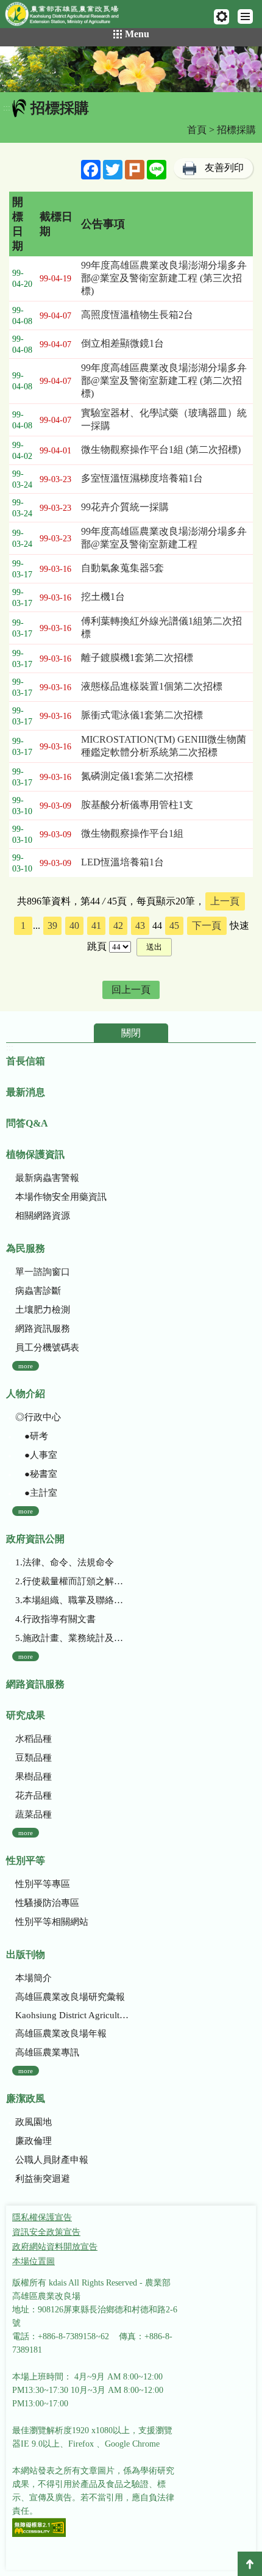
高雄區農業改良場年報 (61, 2033)
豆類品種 (34, 1758)
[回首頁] (67, 16)
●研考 (32, 1436)
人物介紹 (26, 1394)
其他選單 (221, 17)
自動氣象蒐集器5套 (122, 568)
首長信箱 (26, 1061)
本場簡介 (34, 1978)
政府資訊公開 (35, 1539)
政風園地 (34, 2122)
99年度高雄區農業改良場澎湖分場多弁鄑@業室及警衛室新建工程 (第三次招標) (164, 278)
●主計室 (36, 1493)
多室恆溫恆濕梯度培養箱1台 (142, 478)
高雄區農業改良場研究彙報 (70, 1997)
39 (52, 925)
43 (140, 925)
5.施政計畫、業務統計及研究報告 (73, 1638)
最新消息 (26, 1092)
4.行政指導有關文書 (55, 1619)
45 (174, 925)
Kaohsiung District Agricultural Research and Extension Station (73, 2015)
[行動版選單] (245, 16)
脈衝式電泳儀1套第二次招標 (142, 715)
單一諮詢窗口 (43, 1272)
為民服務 (26, 1248)
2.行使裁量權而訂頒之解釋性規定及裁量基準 (73, 1581)
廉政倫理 (34, 2141)
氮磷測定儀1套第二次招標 (137, 776)
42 (118, 925)
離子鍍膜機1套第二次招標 (137, 658)
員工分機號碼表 (47, 1348)
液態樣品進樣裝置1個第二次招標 (152, 686)
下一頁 (207, 925)
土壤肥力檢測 (43, 1310)
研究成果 (26, 1715)
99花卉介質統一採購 (125, 507)
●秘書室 (36, 1474)
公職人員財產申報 (52, 2160)
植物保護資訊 (35, 1154)
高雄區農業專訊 (47, 2052)
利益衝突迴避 (43, 2179)
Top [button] (250, 2564)
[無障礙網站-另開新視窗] (39, 2529)
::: (7, 108)
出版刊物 (26, 1954)
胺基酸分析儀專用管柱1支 (137, 805)
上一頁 (225, 901)
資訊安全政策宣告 (46, 2232)
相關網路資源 (43, 1216)
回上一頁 (131, 990)
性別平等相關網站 (52, 1922)
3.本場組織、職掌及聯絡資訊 (73, 1600)
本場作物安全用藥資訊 (61, 1197)
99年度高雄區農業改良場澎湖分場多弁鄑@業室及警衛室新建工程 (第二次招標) (164, 381)
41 (96, 925)
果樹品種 (34, 1777)
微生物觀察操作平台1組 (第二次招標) (161, 449)
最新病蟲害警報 (47, 1178)
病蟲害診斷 (38, 1291)
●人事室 (36, 1455)
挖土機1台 (103, 597)
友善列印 (224, 168)
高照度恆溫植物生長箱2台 (137, 315)
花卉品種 (34, 1795)
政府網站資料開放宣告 (55, 2247)
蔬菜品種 (34, 1814)
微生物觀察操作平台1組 (132, 833)
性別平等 (26, 1860)
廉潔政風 (26, 2098)
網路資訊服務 (43, 1329)
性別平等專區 (43, 1884)
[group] (131, 69)
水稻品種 (34, 1739)
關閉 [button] (131, 1033)
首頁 (197, 130)
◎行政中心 (38, 1417)
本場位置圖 (34, 2261)
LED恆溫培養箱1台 (122, 862)
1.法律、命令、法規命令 (65, 1562)
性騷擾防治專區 (47, 1903)
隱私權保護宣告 (42, 2217)
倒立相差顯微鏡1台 (122, 343)
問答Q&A (27, 1123)
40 (74, 925)
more (26, 1366)
